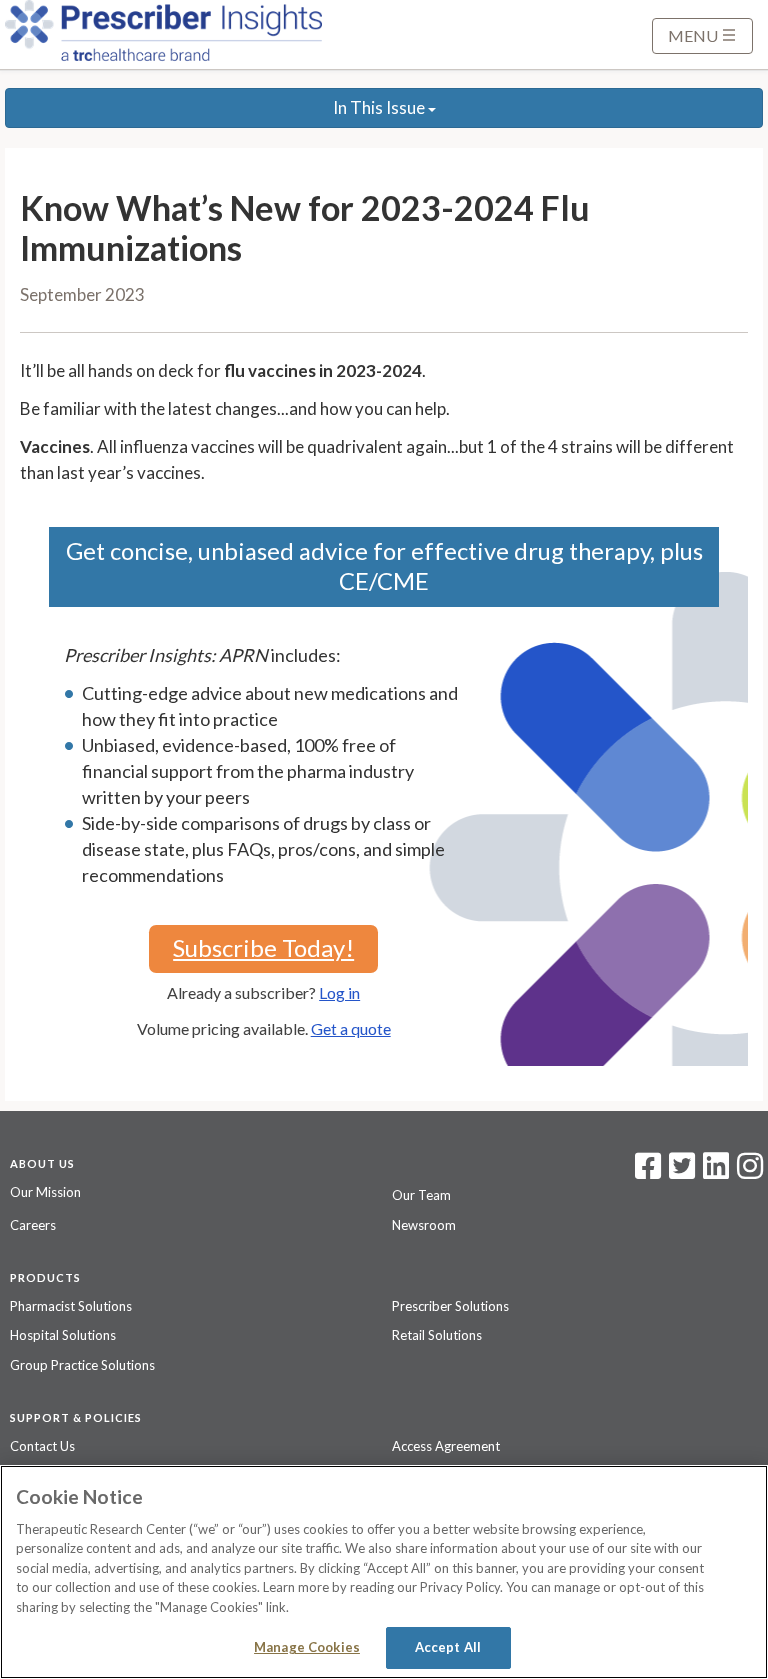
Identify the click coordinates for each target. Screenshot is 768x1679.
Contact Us (42, 1446)
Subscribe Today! (263, 947)
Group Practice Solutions (82, 1365)
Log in (339, 992)
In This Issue (380, 107)
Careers (33, 1225)
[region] (384, 1572)
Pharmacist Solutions (71, 1306)
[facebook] (648, 1172)
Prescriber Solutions (450, 1306)
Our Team (421, 1195)
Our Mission (45, 1192)
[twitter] (679, 1172)
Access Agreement (446, 1446)
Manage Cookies (307, 1647)
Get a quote (351, 1028)
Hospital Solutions (63, 1335)
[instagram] (750, 1172)
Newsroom (424, 1225)
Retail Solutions (437, 1335)
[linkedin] (716, 1172)
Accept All (448, 1647)
